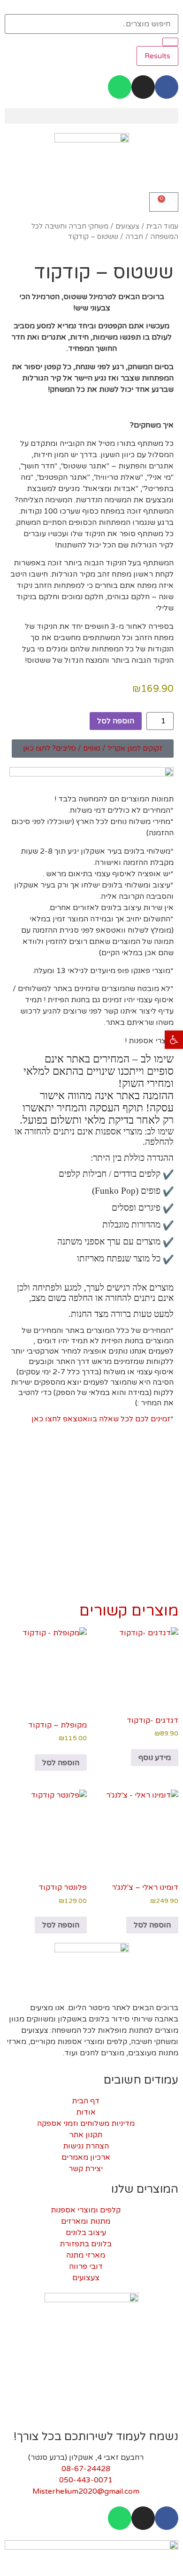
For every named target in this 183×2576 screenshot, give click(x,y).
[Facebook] (167, 87)
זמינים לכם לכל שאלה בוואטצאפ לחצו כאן (101, 1419)
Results (157, 56)
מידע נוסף (155, 1758)
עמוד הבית (162, 226)
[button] (91, 116)
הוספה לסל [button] (61, 1763)
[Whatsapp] (120, 87)
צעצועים (127, 226)
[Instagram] (143, 87)
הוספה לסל (116, 721)
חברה (134, 237)
